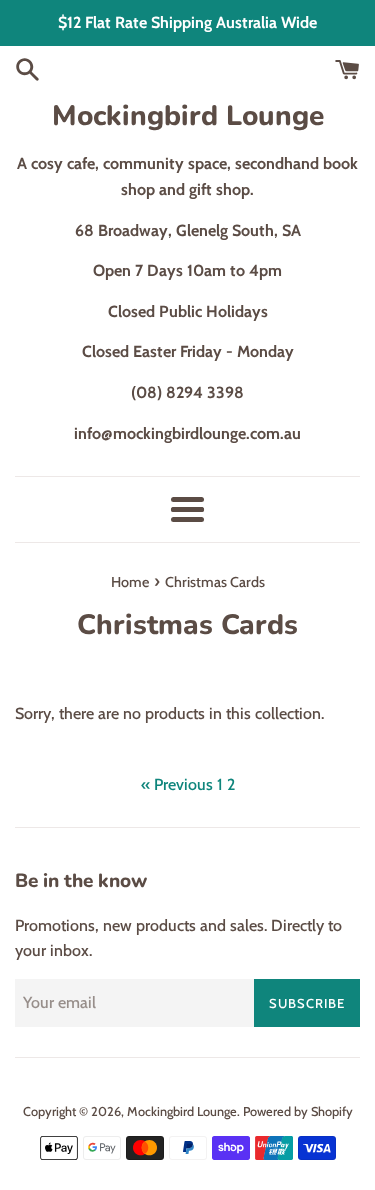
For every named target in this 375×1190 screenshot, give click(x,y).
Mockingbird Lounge (188, 116)
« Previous (177, 784)
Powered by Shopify (298, 1111)
